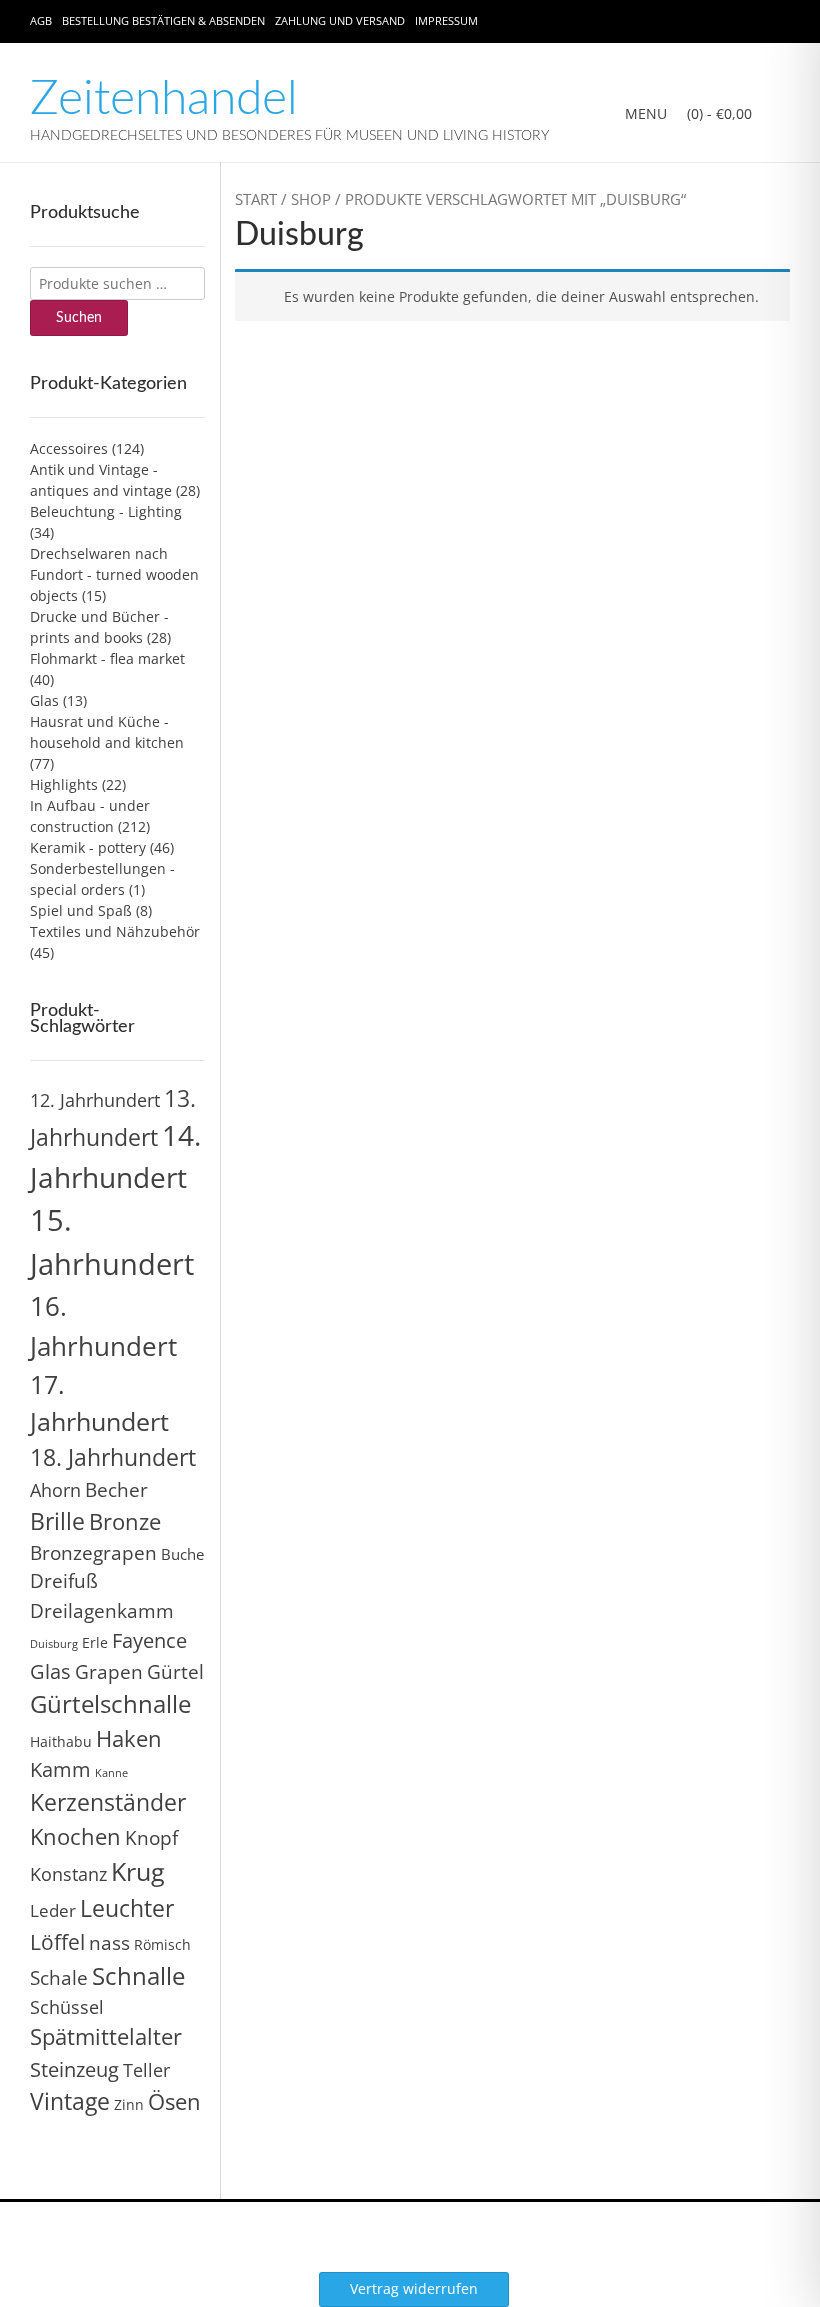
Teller (146, 2070)
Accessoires (69, 448)
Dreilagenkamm (102, 1610)
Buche (182, 1554)
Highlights (64, 784)
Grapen (109, 1672)
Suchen (79, 318)
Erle (95, 1642)
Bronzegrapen (93, 1553)
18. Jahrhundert (113, 1457)
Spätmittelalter (106, 2036)
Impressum (446, 20)
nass (109, 1943)
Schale (59, 1978)
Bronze (125, 1521)
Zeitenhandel (164, 99)
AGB (41, 20)
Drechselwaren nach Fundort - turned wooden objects (114, 574)
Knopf (151, 1838)
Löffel (57, 1941)
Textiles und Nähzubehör (115, 931)
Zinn (129, 2104)
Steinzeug (74, 2069)
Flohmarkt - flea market (107, 658)
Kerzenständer (108, 1802)
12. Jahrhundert (95, 1099)
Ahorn (55, 1489)
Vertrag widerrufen (414, 2288)
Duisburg (54, 1644)
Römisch (162, 1944)
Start (256, 199)
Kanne (111, 1773)
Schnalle (138, 1975)
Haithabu (61, 1741)
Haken (129, 1738)
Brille (57, 1521)
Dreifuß (64, 1581)
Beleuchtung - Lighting (106, 511)
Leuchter (127, 1908)
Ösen (174, 2101)
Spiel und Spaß (81, 910)
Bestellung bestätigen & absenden (163, 20)
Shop (311, 199)
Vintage (70, 2101)
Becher (116, 1490)
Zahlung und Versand (340, 20)
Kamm (60, 1769)
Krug (138, 1871)
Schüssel (67, 2007)
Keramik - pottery (88, 847)
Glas (44, 700)
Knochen (75, 1836)
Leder (53, 1910)
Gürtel (175, 1672)
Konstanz (68, 1873)
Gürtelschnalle (110, 1703)
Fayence (149, 1640)
